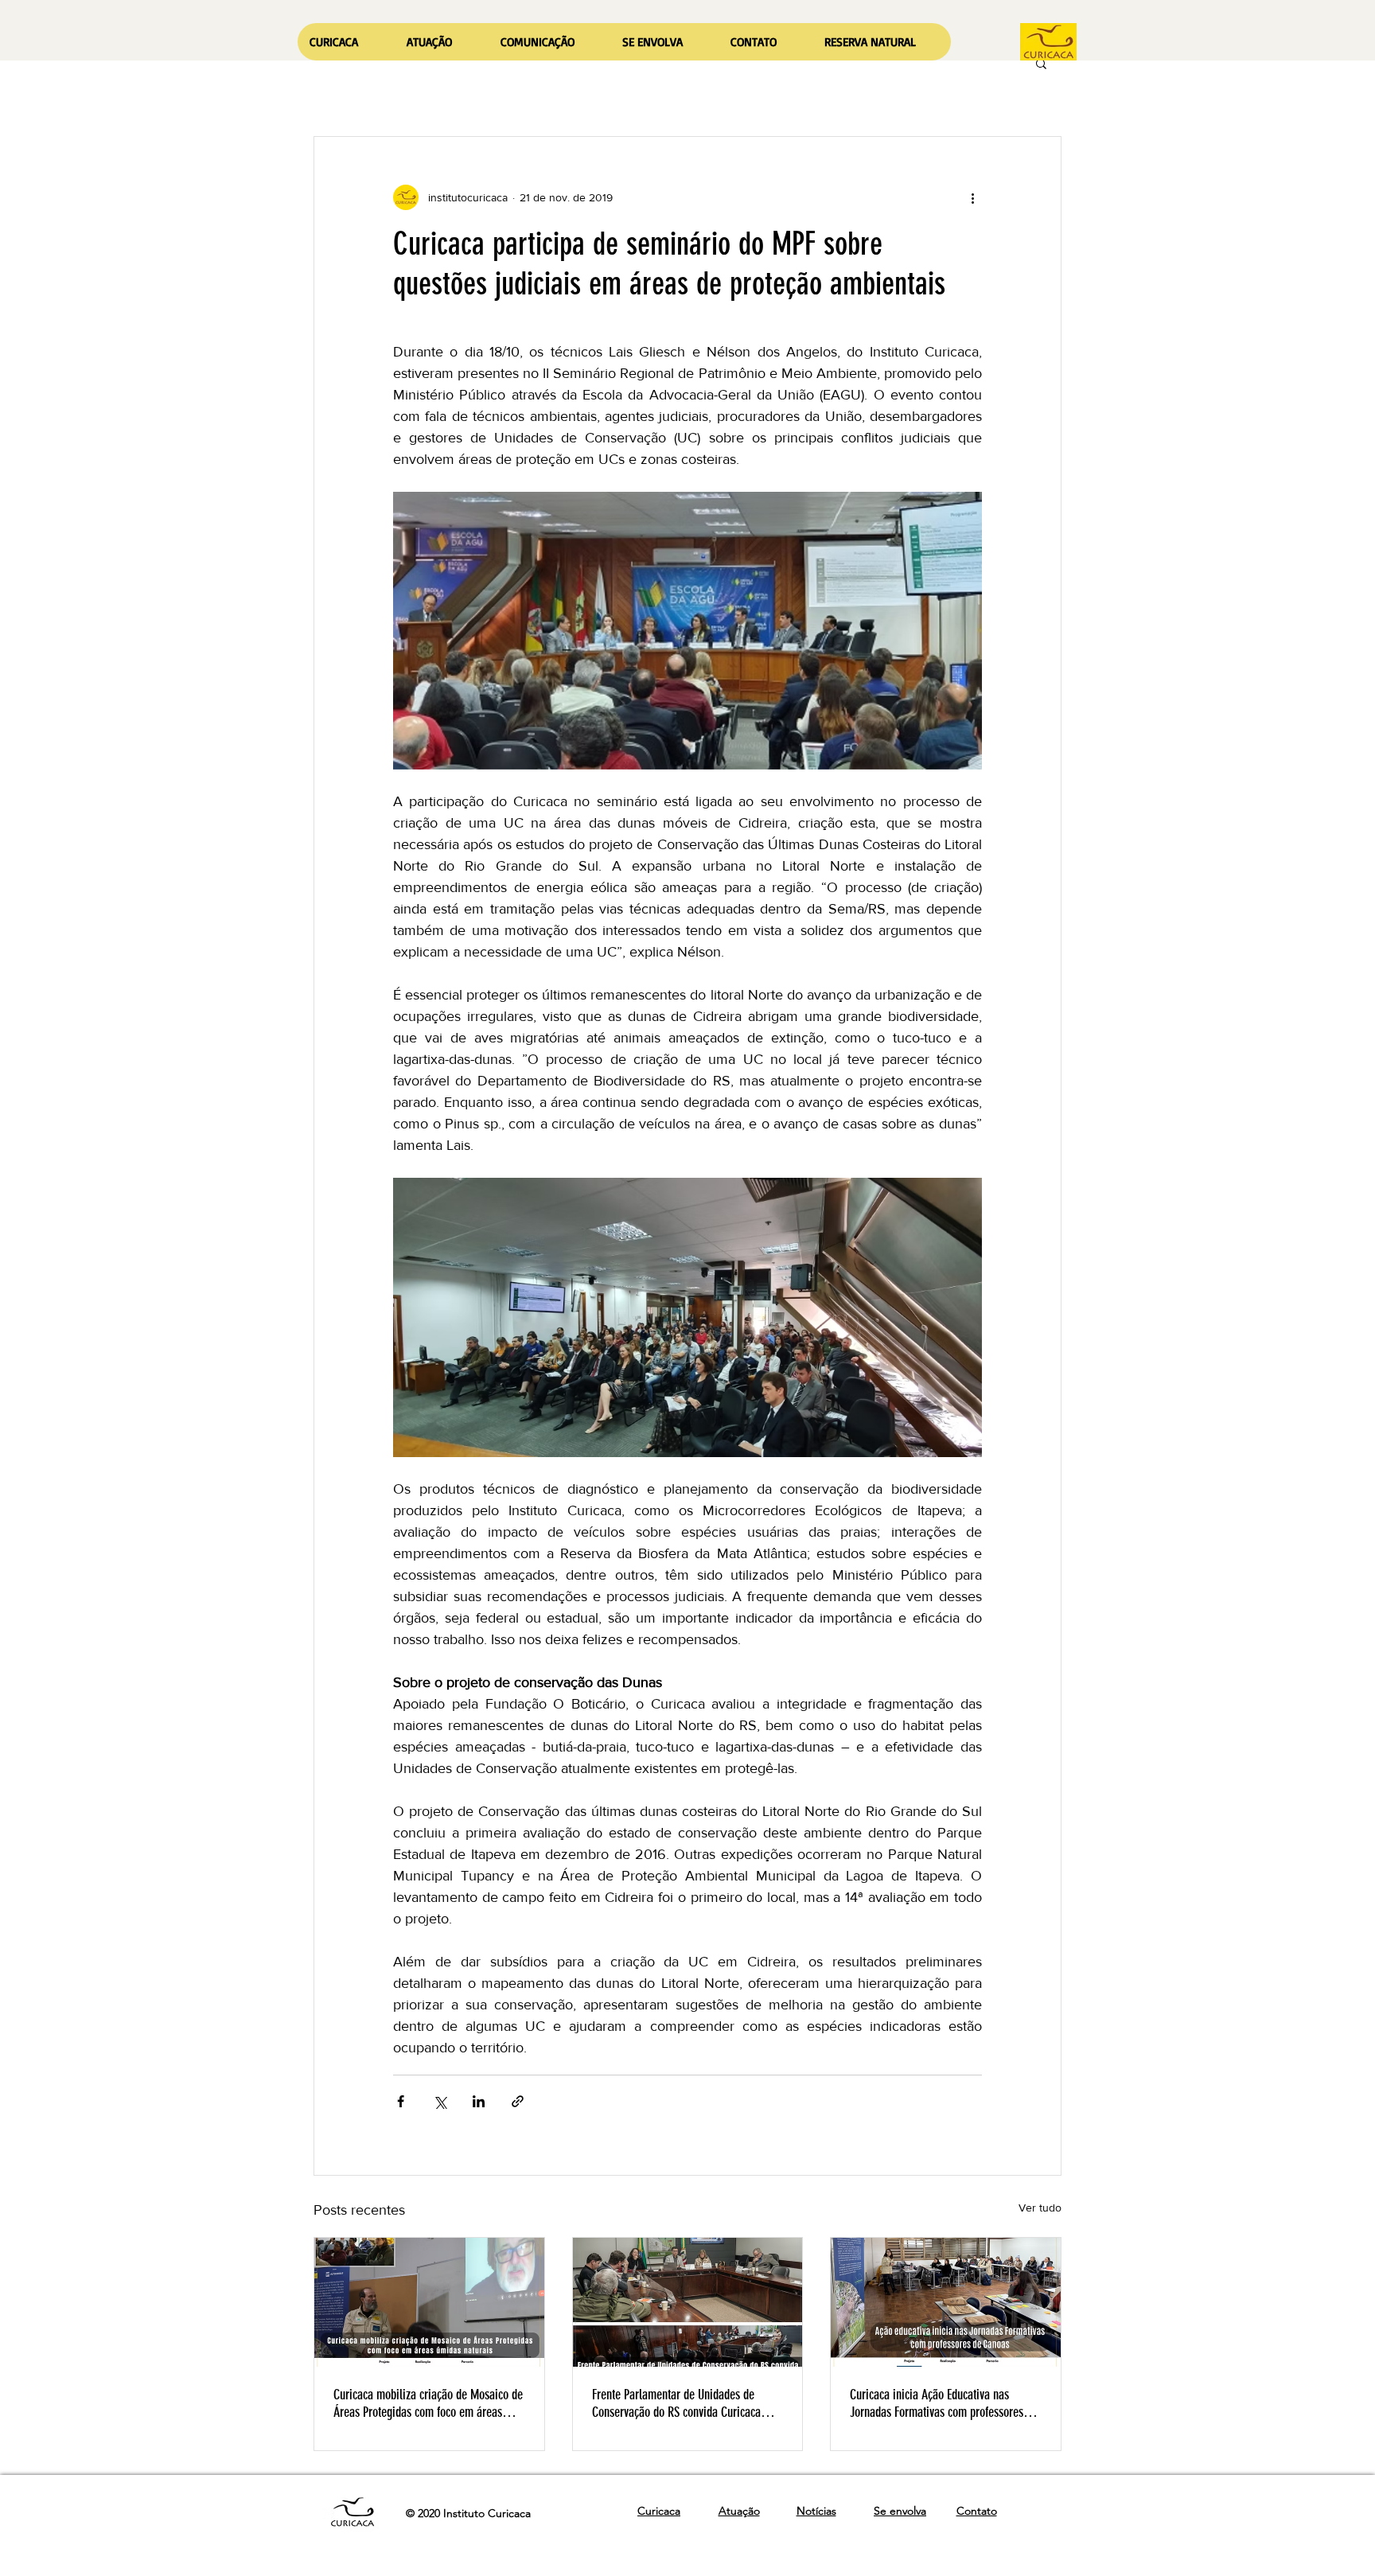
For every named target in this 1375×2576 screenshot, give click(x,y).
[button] (441, 42)
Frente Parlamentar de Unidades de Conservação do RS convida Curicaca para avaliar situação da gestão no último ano (676, 2403)
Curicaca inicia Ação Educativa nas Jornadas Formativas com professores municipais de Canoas (937, 2403)
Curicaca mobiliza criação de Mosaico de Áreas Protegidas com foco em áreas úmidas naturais (428, 2403)
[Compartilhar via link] (518, 2101)
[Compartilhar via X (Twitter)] (440, 2101)
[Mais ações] (972, 197)
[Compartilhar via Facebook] (401, 2101)
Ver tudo (1040, 2208)
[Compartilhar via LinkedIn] (479, 2101)
